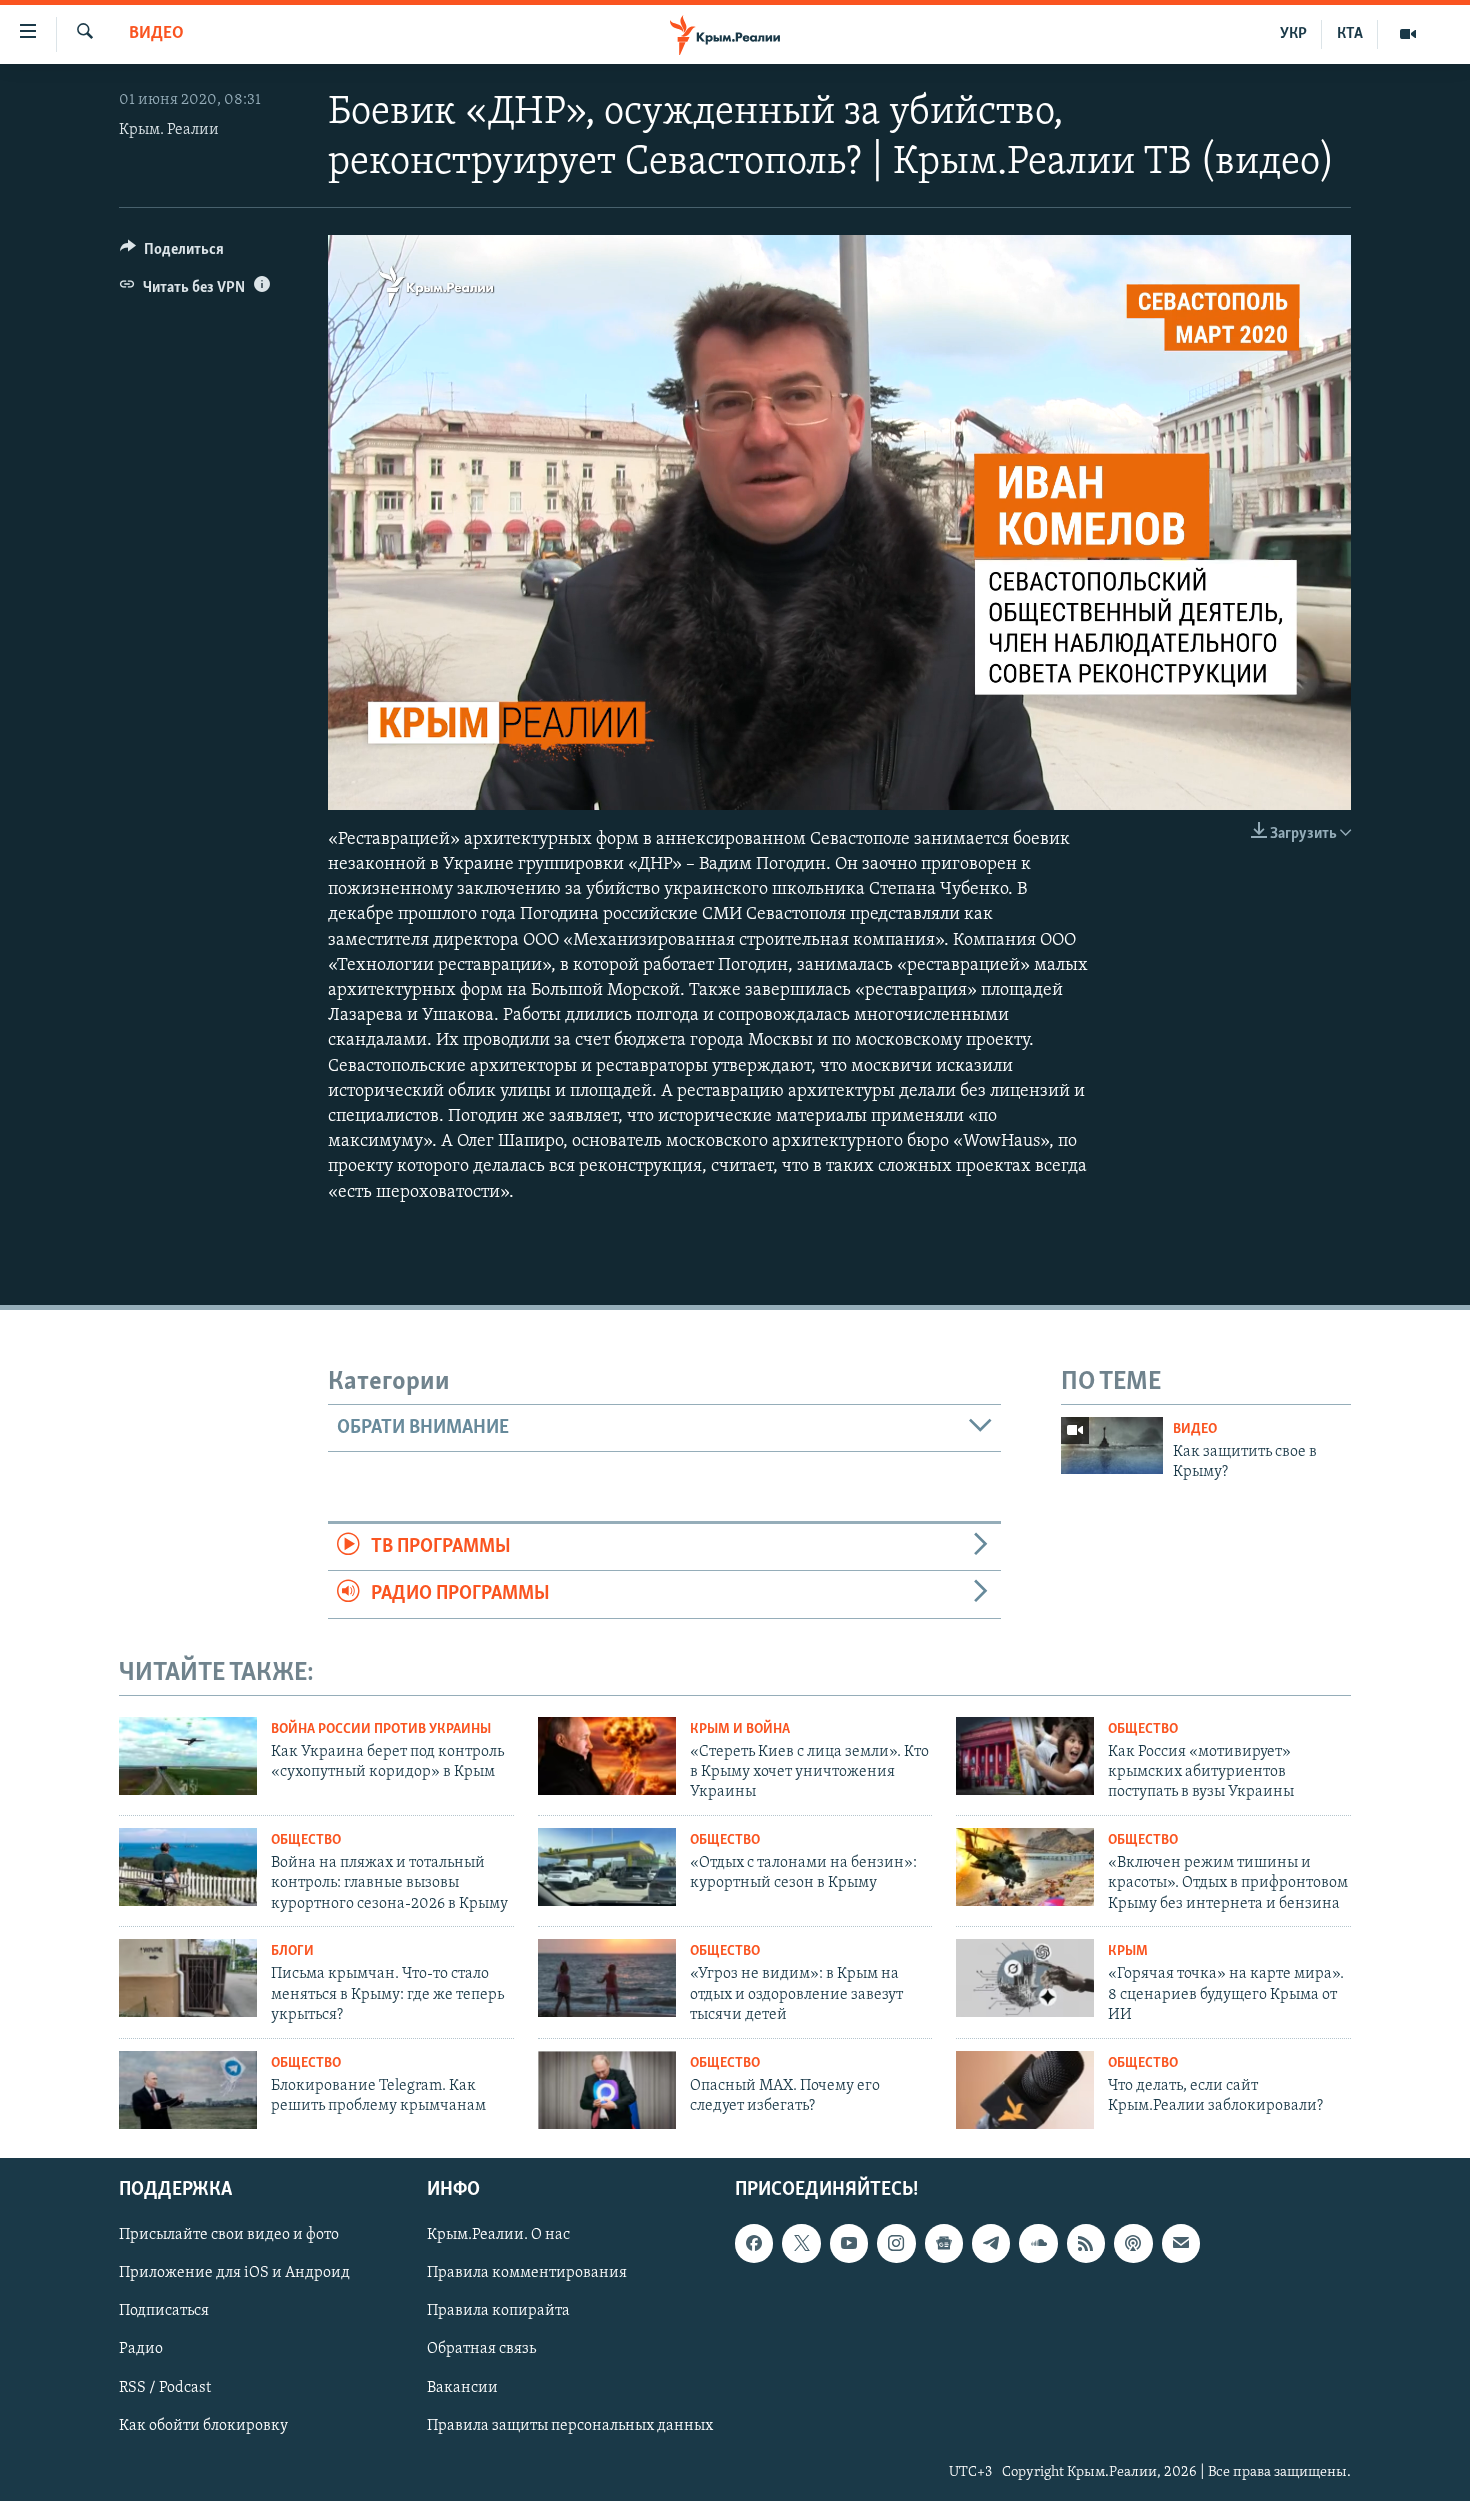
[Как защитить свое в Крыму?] (1112, 1445)
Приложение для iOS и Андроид (234, 2274)
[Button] (172, 254)
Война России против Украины (381, 1729)
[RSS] (1086, 2244)
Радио (141, 2350)
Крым (1128, 1951)
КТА (1350, 34)
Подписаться (164, 2312)
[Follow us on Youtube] (849, 2244)
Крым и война (740, 1729)
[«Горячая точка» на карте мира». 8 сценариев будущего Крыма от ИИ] (1025, 1978)
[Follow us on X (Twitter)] (801, 2244)
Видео (156, 34)
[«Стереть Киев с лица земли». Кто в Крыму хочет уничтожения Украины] (607, 1756)
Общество (1143, 1729)
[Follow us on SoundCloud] (1038, 2244)
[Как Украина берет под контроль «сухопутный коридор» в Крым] (188, 1756)
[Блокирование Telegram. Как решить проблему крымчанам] (188, 2090)
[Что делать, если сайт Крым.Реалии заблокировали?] (1025, 2090)
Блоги (292, 1951)
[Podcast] (1133, 2244)
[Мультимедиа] (1408, 34)
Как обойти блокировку (203, 2426)
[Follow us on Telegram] (991, 2244)
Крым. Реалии (169, 130)
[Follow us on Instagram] (896, 2244)
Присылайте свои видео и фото (229, 2236)
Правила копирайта (498, 2312)
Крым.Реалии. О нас (498, 2236)
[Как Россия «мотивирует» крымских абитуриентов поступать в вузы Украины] (1025, 1756)
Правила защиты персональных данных (570, 2426)
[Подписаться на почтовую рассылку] (1181, 2244)
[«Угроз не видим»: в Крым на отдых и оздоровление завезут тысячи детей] (607, 1978)
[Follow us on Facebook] (754, 2244)
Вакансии (462, 2388)
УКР (1293, 34)
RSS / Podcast (165, 2388)
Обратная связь (481, 2350)
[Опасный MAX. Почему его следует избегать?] (607, 2090)
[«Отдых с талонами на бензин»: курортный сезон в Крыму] (607, 1867)
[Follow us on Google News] (944, 2244)
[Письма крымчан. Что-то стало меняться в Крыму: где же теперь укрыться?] (188, 1978)
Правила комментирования (527, 2274)
